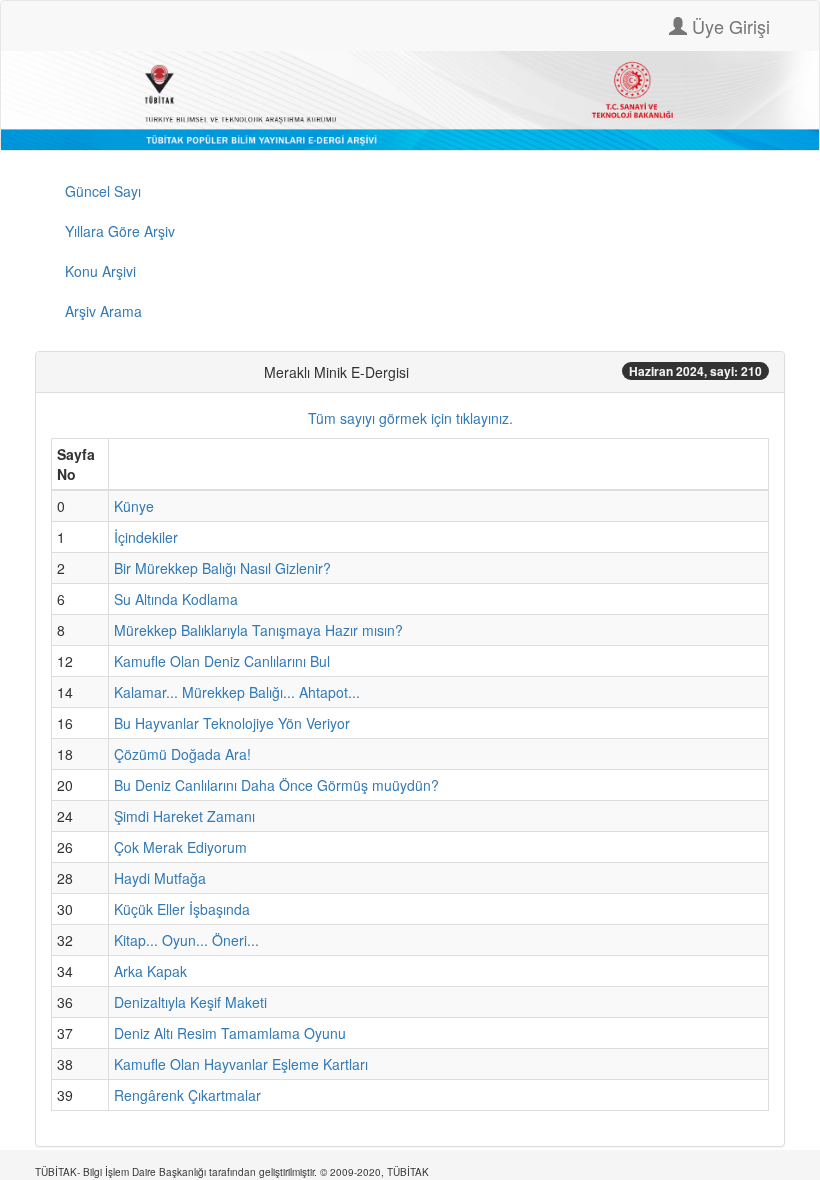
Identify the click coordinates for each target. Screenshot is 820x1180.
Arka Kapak (150, 971)
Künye (134, 506)
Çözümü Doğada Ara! (182, 754)
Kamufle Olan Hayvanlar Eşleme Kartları (241, 1064)
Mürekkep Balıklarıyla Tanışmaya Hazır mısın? (258, 630)
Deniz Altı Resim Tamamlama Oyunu (230, 1033)
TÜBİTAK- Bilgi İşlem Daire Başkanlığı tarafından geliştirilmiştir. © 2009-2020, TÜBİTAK (232, 1172)
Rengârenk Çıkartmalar (187, 1095)
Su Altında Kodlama (176, 599)
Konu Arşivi (100, 271)
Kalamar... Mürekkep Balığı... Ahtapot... (237, 692)
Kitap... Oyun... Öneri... (186, 940)
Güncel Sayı (103, 191)
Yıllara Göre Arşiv (120, 231)
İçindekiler (146, 537)
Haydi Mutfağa (160, 878)
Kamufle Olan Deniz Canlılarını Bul (222, 661)
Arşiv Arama (103, 311)
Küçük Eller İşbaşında (182, 909)
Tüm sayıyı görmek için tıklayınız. (410, 418)
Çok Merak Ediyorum (180, 847)
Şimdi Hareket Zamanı (184, 816)
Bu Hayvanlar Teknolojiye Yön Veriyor (232, 723)
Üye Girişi (728, 26)
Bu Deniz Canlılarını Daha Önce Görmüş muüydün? (276, 785)
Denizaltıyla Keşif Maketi (190, 1002)
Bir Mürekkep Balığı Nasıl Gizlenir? (222, 568)
